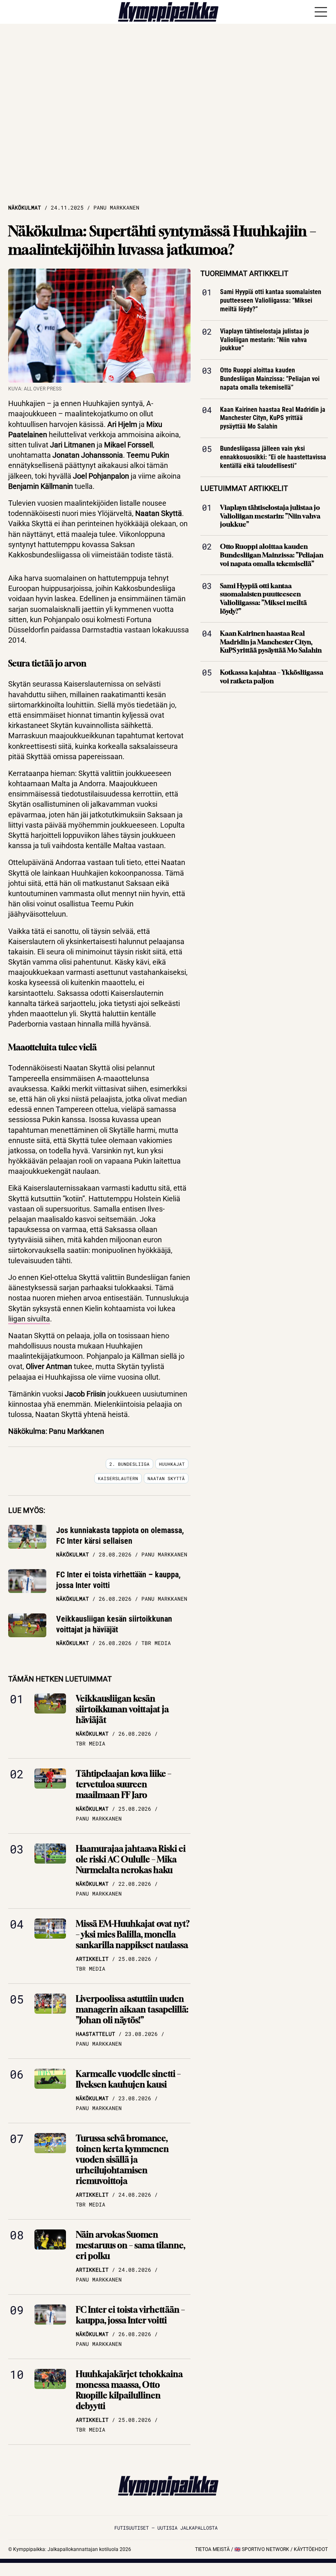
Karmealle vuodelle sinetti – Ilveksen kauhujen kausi (128, 2079)
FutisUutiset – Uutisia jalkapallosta (166, 2528)
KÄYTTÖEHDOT (311, 2549)
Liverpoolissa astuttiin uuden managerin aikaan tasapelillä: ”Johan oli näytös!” (132, 2009)
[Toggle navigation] (321, 12)
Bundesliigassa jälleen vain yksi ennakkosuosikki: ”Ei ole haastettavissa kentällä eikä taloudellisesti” (273, 457)
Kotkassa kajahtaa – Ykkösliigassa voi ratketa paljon (272, 677)
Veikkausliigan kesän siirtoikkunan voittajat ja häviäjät (114, 1624)
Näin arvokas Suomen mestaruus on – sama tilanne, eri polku (131, 2245)
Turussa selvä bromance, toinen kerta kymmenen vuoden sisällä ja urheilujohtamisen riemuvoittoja (122, 2160)
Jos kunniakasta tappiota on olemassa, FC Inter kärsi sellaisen (120, 1536)
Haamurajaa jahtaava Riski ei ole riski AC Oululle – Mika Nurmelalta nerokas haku (131, 1859)
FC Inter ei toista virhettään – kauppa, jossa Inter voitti (118, 1580)
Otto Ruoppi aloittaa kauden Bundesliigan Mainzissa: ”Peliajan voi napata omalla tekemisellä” (270, 379)
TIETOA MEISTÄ (212, 2549)
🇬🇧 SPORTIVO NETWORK (262, 2549)
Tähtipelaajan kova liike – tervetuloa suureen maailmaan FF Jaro (124, 1784)
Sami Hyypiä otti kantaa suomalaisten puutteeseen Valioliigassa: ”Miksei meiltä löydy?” (271, 301)
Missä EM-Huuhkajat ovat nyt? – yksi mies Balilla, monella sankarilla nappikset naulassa (133, 1934)
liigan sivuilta (29, 1319)
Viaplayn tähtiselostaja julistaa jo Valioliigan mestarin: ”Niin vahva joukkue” (264, 340)
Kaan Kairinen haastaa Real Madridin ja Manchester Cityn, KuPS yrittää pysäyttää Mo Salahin (273, 418)
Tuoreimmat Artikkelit (244, 273)
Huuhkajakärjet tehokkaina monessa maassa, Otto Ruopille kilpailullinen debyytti (129, 2390)
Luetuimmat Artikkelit (244, 489)
